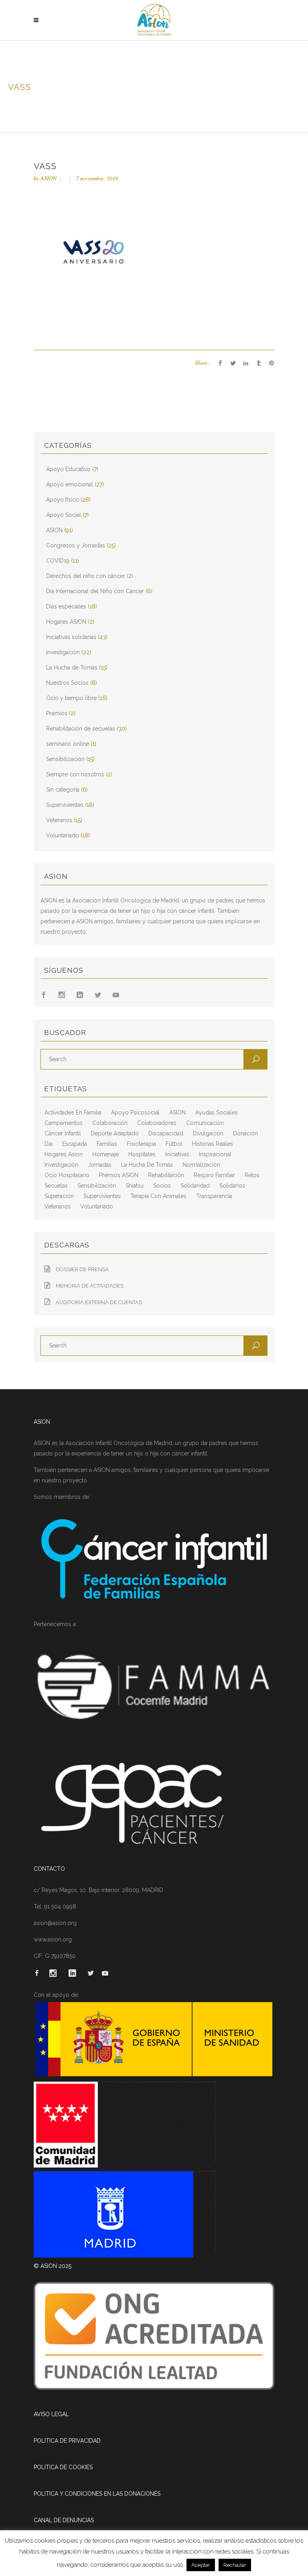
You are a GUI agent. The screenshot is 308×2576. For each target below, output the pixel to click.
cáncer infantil (63, 1133)
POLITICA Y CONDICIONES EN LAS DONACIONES (97, 2494)
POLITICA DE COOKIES (63, 2467)
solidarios (232, 1186)
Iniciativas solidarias (71, 637)
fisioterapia (141, 1144)
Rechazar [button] (235, 2565)
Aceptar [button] (201, 2565)
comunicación (205, 1123)
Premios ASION (119, 1175)
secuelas (56, 1186)
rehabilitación (166, 1175)
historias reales (213, 1144)
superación (59, 1196)
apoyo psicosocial (135, 1112)
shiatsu (135, 1186)
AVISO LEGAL (51, 2414)
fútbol (174, 1144)
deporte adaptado (115, 1133)
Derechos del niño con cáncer (86, 576)
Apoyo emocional (70, 484)
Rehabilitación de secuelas (81, 729)
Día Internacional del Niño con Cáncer (95, 591)
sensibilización (97, 1186)
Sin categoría (63, 790)
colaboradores (157, 1123)
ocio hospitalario (67, 1175)
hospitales (142, 1154)
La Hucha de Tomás (72, 667)
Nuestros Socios (67, 683)
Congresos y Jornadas (76, 545)
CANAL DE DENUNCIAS (64, 2520)
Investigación (63, 652)
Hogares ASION (66, 622)
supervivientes (102, 1196)
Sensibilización (65, 759)
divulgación (208, 1133)
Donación (245, 1133)
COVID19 (58, 561)
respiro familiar (214, 1175)
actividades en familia (73, 1112)
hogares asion (64, 1154)
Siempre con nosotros (75, 774)
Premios (57, 713)
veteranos (58, 1206)
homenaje (105, 1154)
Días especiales (66, 606)
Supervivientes (65, 805)
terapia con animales (158, 1196)
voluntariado (97, 1206)
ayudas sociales (217, 1112)
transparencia (214, 1196)
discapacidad (166, 1133)
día (49, 1144)
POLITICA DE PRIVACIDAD (67, 2441)
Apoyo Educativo (68, 469)
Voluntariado (63, 835)
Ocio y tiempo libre (71, 698)
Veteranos (59, 820)
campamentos (64, 1123)
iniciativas (177, 1154)
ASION (49, 178)
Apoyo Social (64, 515)
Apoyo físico (63, 500)
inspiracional (215, 1154)
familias (107, 1144)
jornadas (100, 1165)
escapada (75, 1144)
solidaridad (195, 1186)
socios (162, 1186)
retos (252, 1175)
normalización (201, 1165)
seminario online (68, 744)
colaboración (110, 1123)
